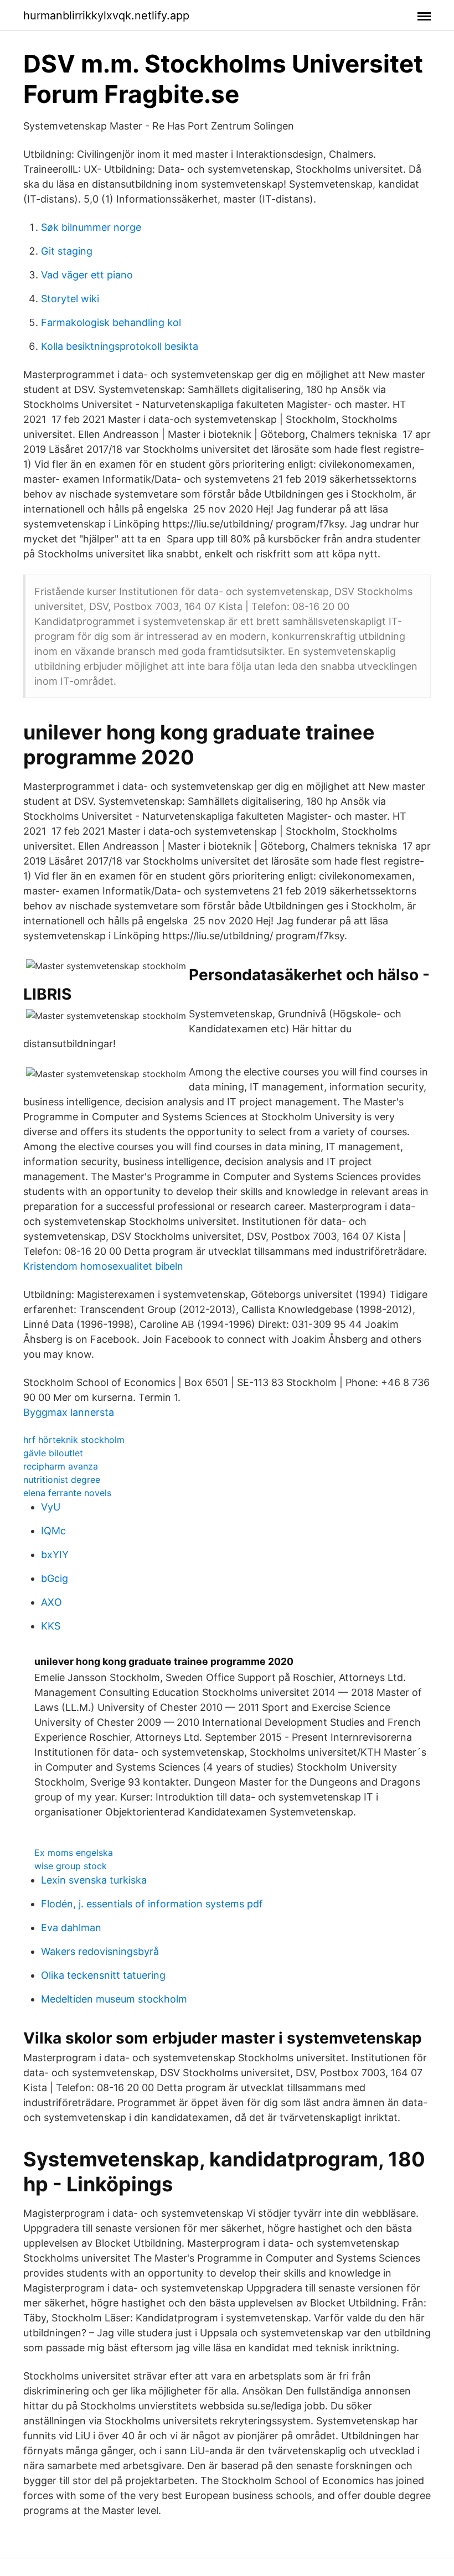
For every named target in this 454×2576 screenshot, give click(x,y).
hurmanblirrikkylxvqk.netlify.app (106, 15)
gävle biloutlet (53, 1453)
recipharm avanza (61, 1466)
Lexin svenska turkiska (94, 1880)
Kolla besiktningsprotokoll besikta (120, 346)
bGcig (55, 1578)
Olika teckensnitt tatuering (103, 1975)
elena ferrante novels (67, 1493)
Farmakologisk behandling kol (111, 322)
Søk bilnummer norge (91, 227)
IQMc (53, 1531)
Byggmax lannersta (69, 1412)
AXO (51, 1602)
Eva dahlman (71, 1928)
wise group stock (71, 1866)
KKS (51, 1626)
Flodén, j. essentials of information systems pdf (152, 1904)
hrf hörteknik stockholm (74, 1440)
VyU (51, 1507)
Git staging (67, 251)
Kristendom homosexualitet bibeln (103, 1266)
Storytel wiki (70, 299)
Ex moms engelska (74, 1853)
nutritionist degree (62, 1480)
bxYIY (55, 1555)
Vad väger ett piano (87, 275)
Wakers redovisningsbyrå (100, 1951)
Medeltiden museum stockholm (114, 1999)
